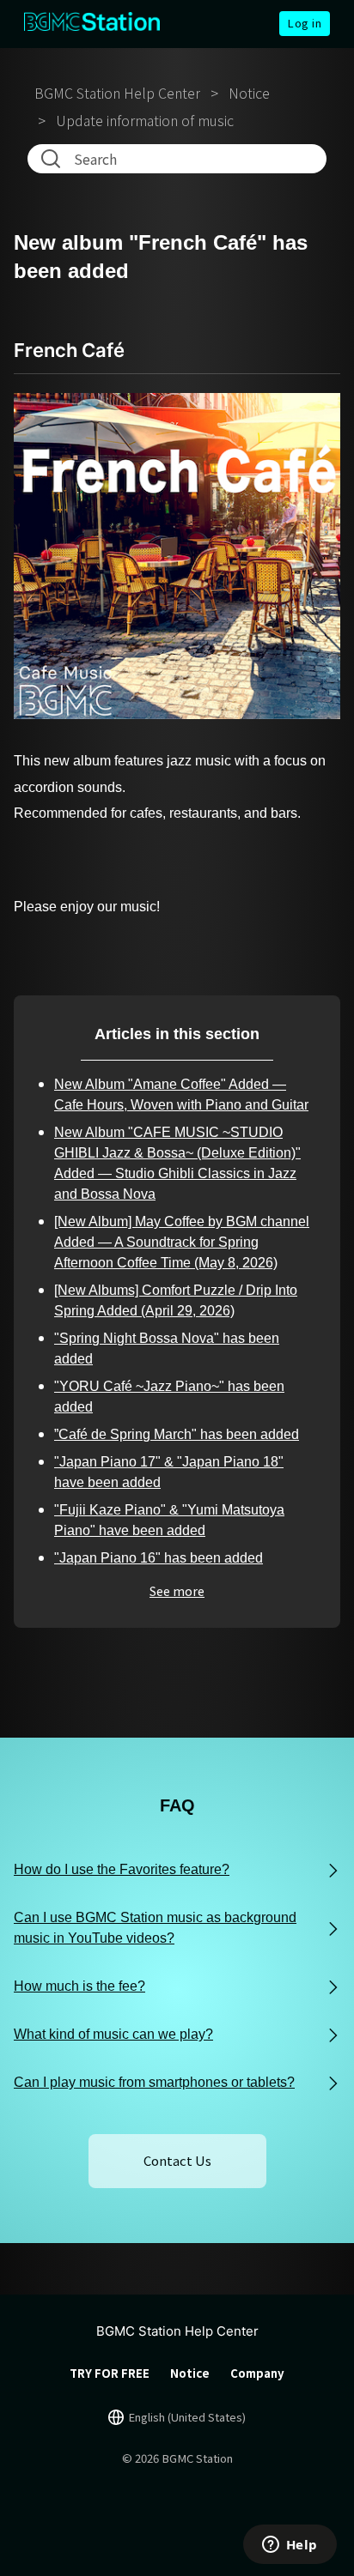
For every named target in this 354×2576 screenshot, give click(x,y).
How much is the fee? (79, 1986)
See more (177, 1591)
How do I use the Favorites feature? (122, 1869)
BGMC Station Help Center (117, 93)
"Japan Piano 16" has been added (159, 1558)
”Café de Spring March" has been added (177, 1434)
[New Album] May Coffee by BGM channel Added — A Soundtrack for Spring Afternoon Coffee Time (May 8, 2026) (182, 1242)
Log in (305, 23)
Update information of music (145, 120)
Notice (249, 93)
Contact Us (177, 2160)
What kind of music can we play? (113, 2034)
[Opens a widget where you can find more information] (290, 2546)
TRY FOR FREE (110, 2373)
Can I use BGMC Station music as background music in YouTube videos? (155, 1928)
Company (257, 2373)
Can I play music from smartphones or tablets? (154, 2082)
